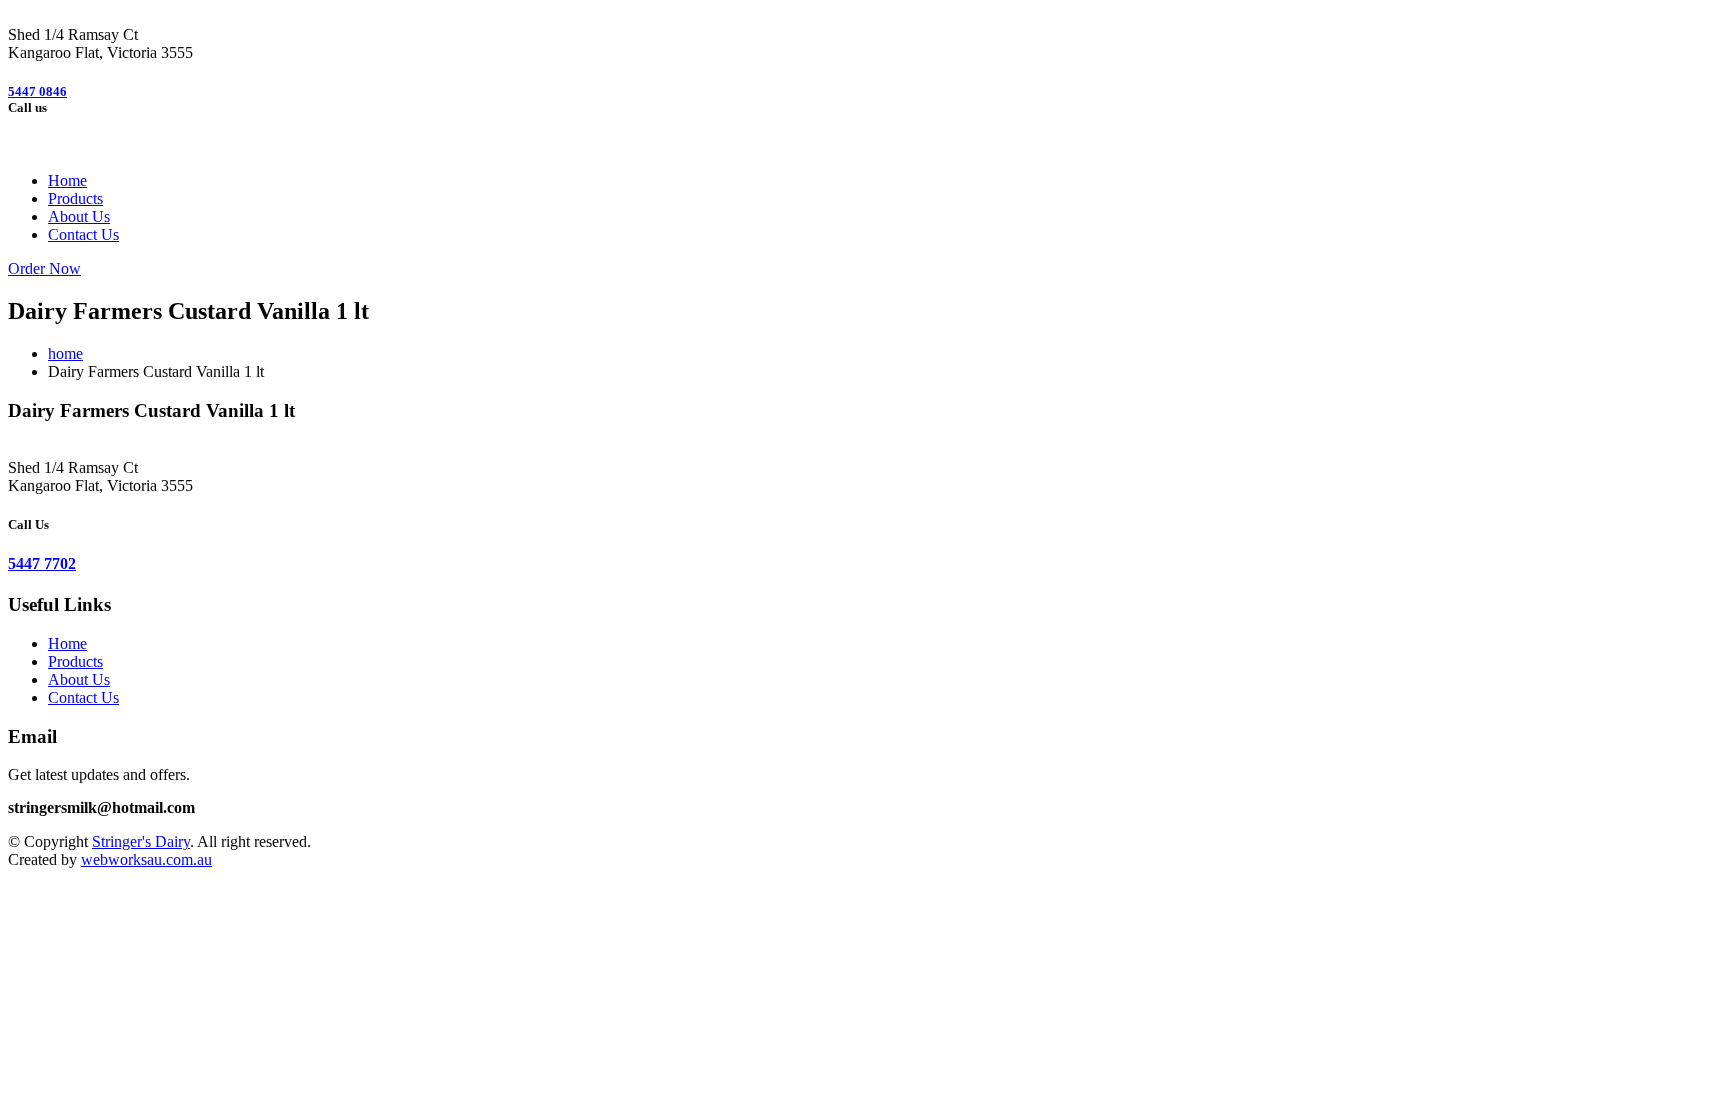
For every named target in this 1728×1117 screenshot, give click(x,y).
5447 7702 (42, 563)
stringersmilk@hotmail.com (101, 807)
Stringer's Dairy (141, 841)
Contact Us (83, 234)
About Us (79, 216)
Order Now (44, 268)
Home (67, 180)
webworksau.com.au (146, 859)
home (65, 353)
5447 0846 (37, 91)
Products (75, 198)
